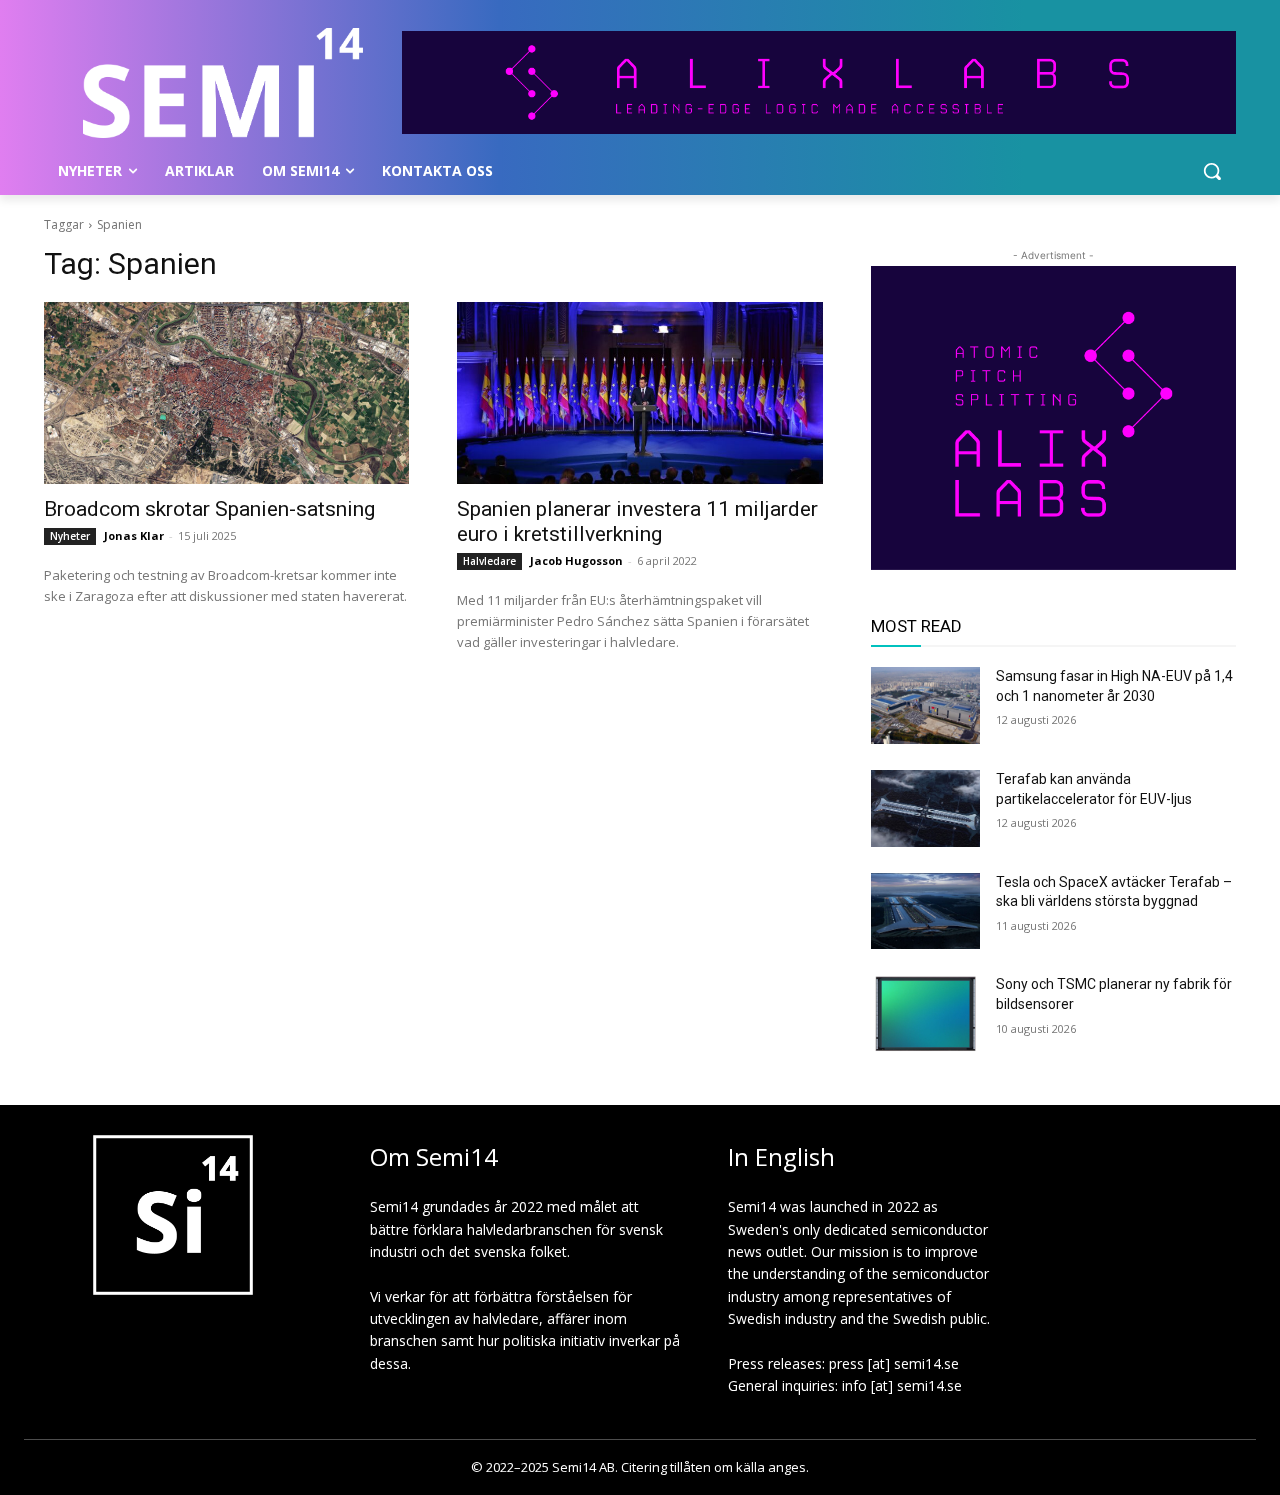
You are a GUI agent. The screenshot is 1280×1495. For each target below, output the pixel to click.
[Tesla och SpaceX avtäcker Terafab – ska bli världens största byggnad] (926, 911)
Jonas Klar (134, 535)
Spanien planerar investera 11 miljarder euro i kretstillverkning (637, 521)
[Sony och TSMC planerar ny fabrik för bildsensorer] (926, 1013)
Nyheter (70, 536)
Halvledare (489, 561)
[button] (1212, 171)
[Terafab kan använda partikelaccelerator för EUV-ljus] (926, 808)
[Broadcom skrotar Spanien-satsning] (226, 393)
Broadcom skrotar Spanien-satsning (209, 509)
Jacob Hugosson (576, 560)
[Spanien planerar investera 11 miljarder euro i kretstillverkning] (639, 393)
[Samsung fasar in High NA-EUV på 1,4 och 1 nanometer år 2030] (926, 705)
